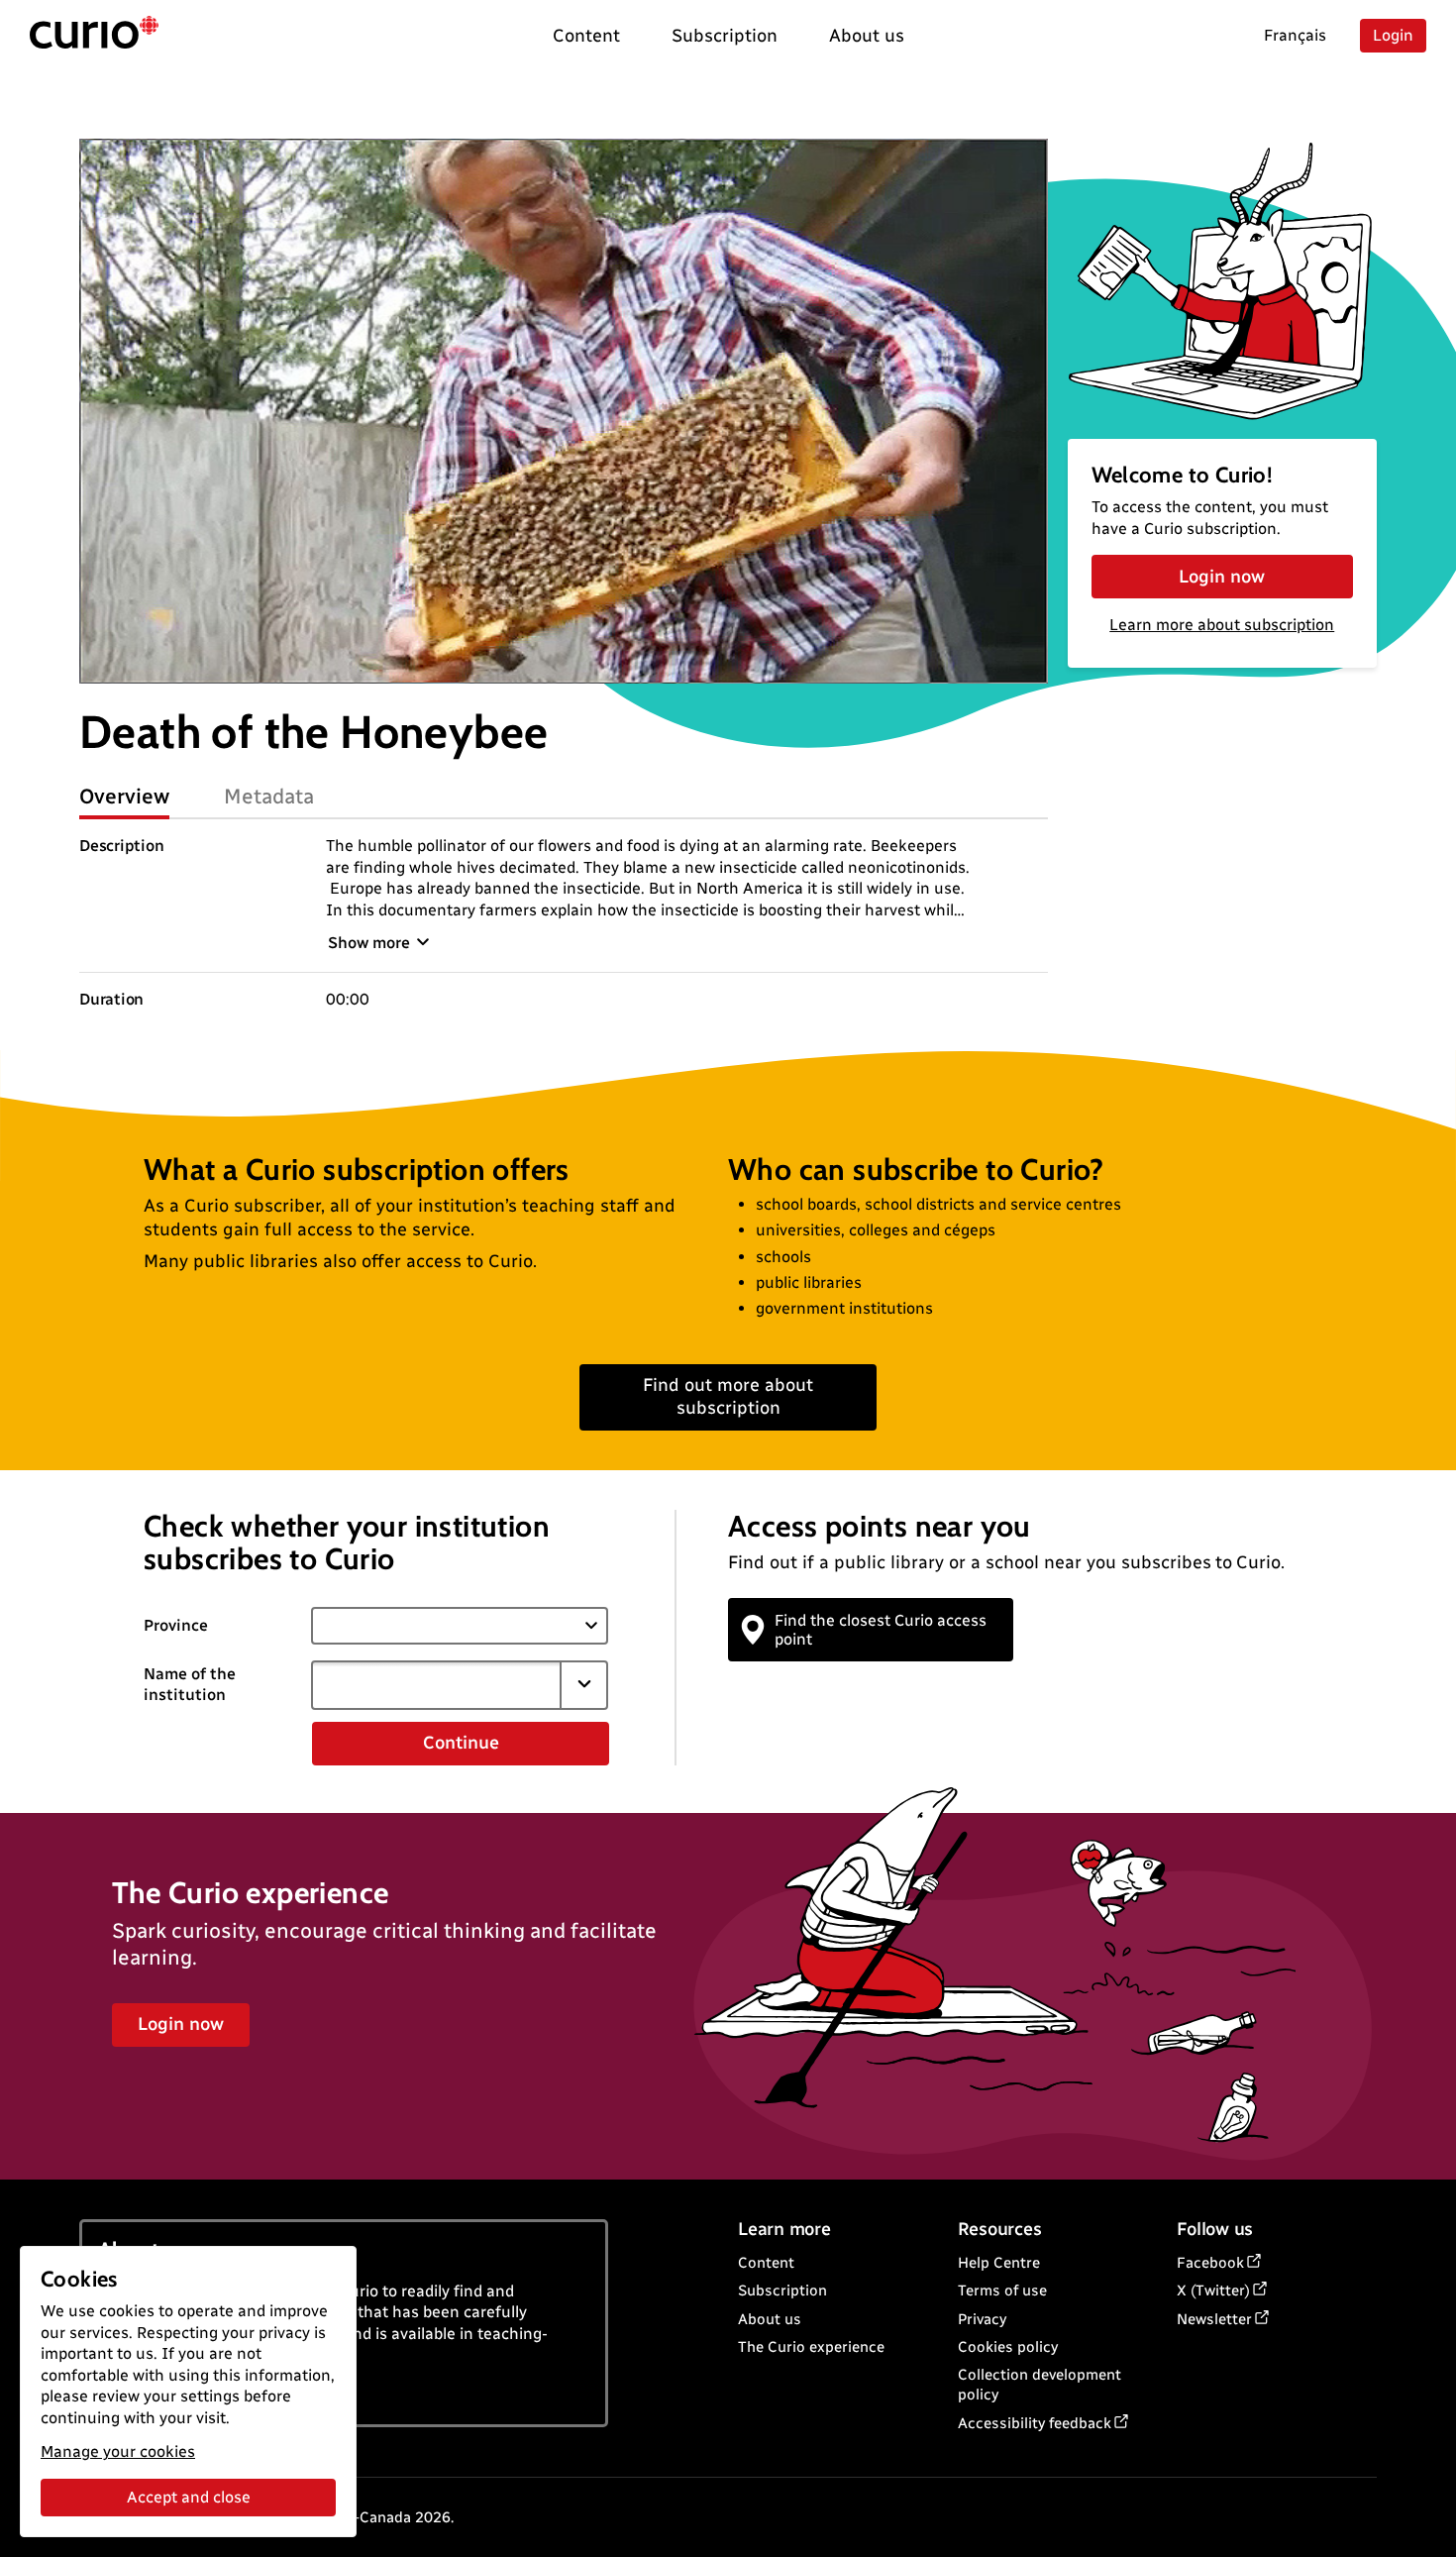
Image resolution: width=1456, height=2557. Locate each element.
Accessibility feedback (1035, 2423)
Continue (461, 1743)
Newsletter (1214, 2319)
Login (1393, 35)
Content (766, 2263)
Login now (1222, 577)
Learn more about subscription (1222, 625)
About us (770, 2319)
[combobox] (436, 1685)
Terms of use (1002, 2291)
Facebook (1210, 2263)
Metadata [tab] (269, 796)
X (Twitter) (1213, 2291)
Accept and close (189, 2497)
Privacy (982, 2319)
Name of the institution (190, 1684)
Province (176, 1625)
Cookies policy (1008, 2347)
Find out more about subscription (728, 1396)
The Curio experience (811, 2347)
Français (1295, 35)
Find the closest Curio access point (881, 1630)
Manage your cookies (118, 2451)
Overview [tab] (124, 796)
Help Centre (999, 2263)
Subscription (782, 2291)
